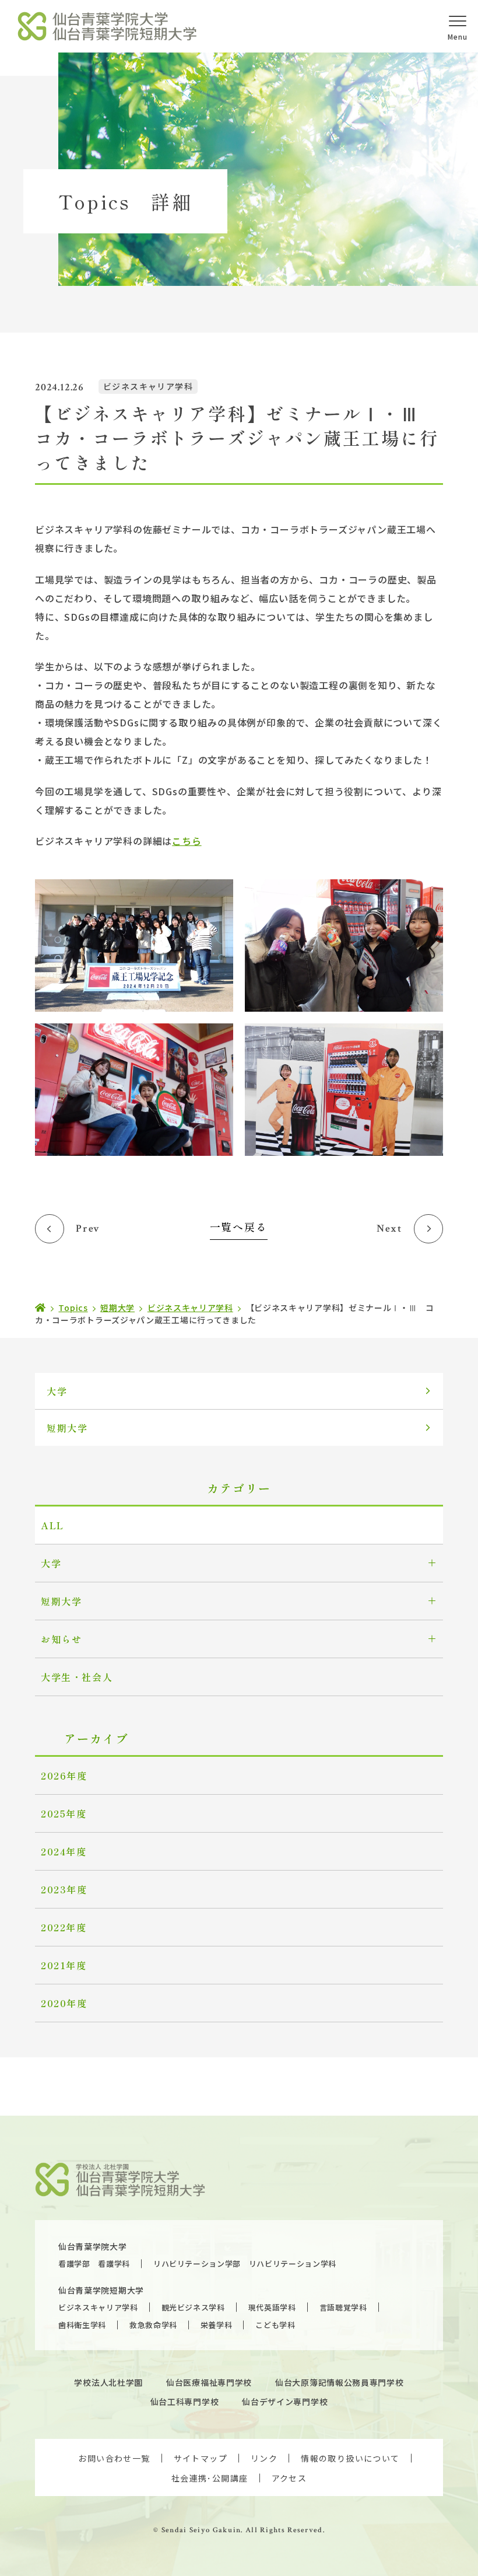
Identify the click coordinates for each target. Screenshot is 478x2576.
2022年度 (64, 1927)
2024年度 (64, 1851)
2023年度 (64, 1889)
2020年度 (64, 2003)
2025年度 (64, 1813)
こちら (187, 841)
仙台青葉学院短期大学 (101, 2290)
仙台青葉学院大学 (93, 2246)
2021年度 (64, 1965)
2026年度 (64, 1775)
